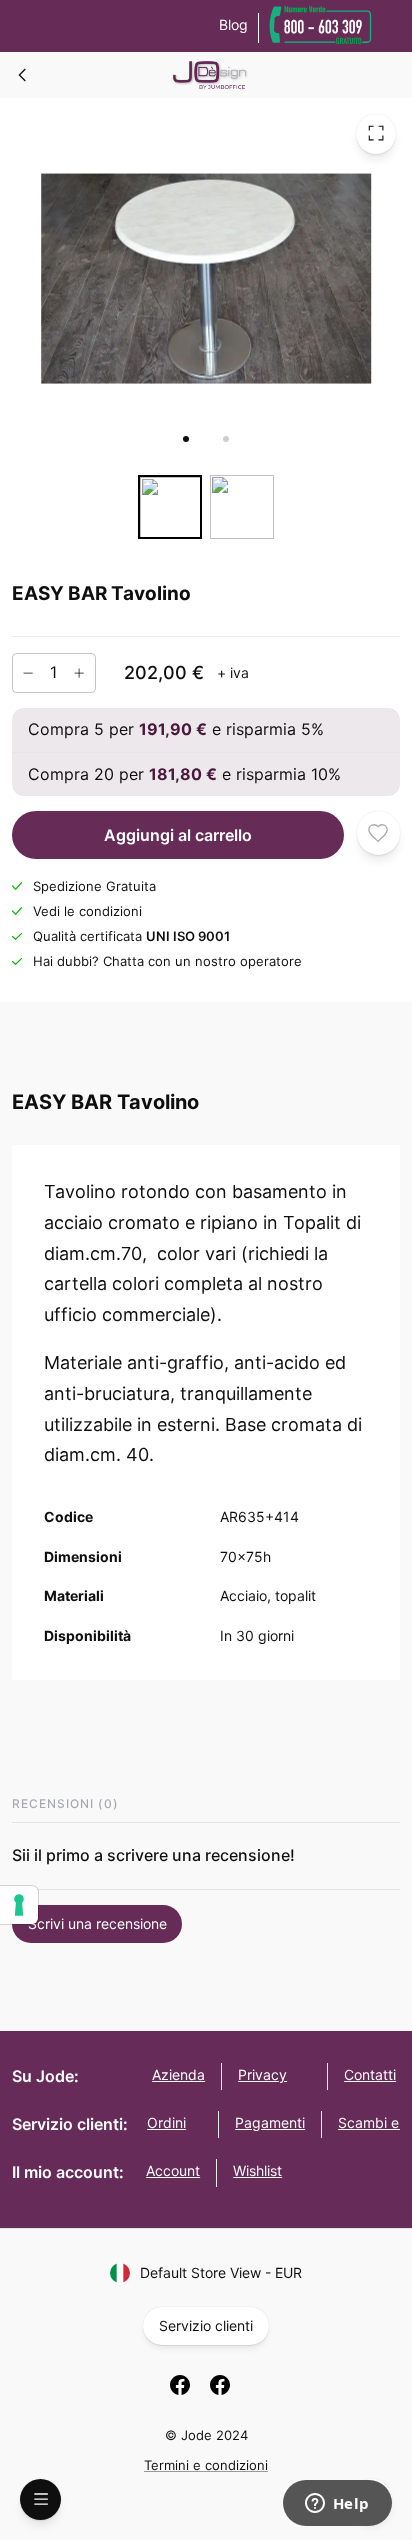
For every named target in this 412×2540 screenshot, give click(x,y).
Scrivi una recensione (97, 1923)
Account (173, 2170)
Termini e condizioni (206, 2465)
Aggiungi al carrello (178, 834)
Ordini (166, 2122)
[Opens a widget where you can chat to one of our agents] (337, 2505)
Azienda (178, 2074)
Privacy (262, 2074)
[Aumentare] (79, 672)
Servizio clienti (206, 2325)
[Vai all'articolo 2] (226, 439)
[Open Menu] (40, 2499)
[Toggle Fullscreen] (376, 133)
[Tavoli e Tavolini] (23, 75)
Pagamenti (270, 2122)
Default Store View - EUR (221, 2272)
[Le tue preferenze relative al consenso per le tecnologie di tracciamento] (19, 1905)
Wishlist (257, 2170)
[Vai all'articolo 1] (186, 439)
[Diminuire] (28, 672)
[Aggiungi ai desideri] (378, 832)
